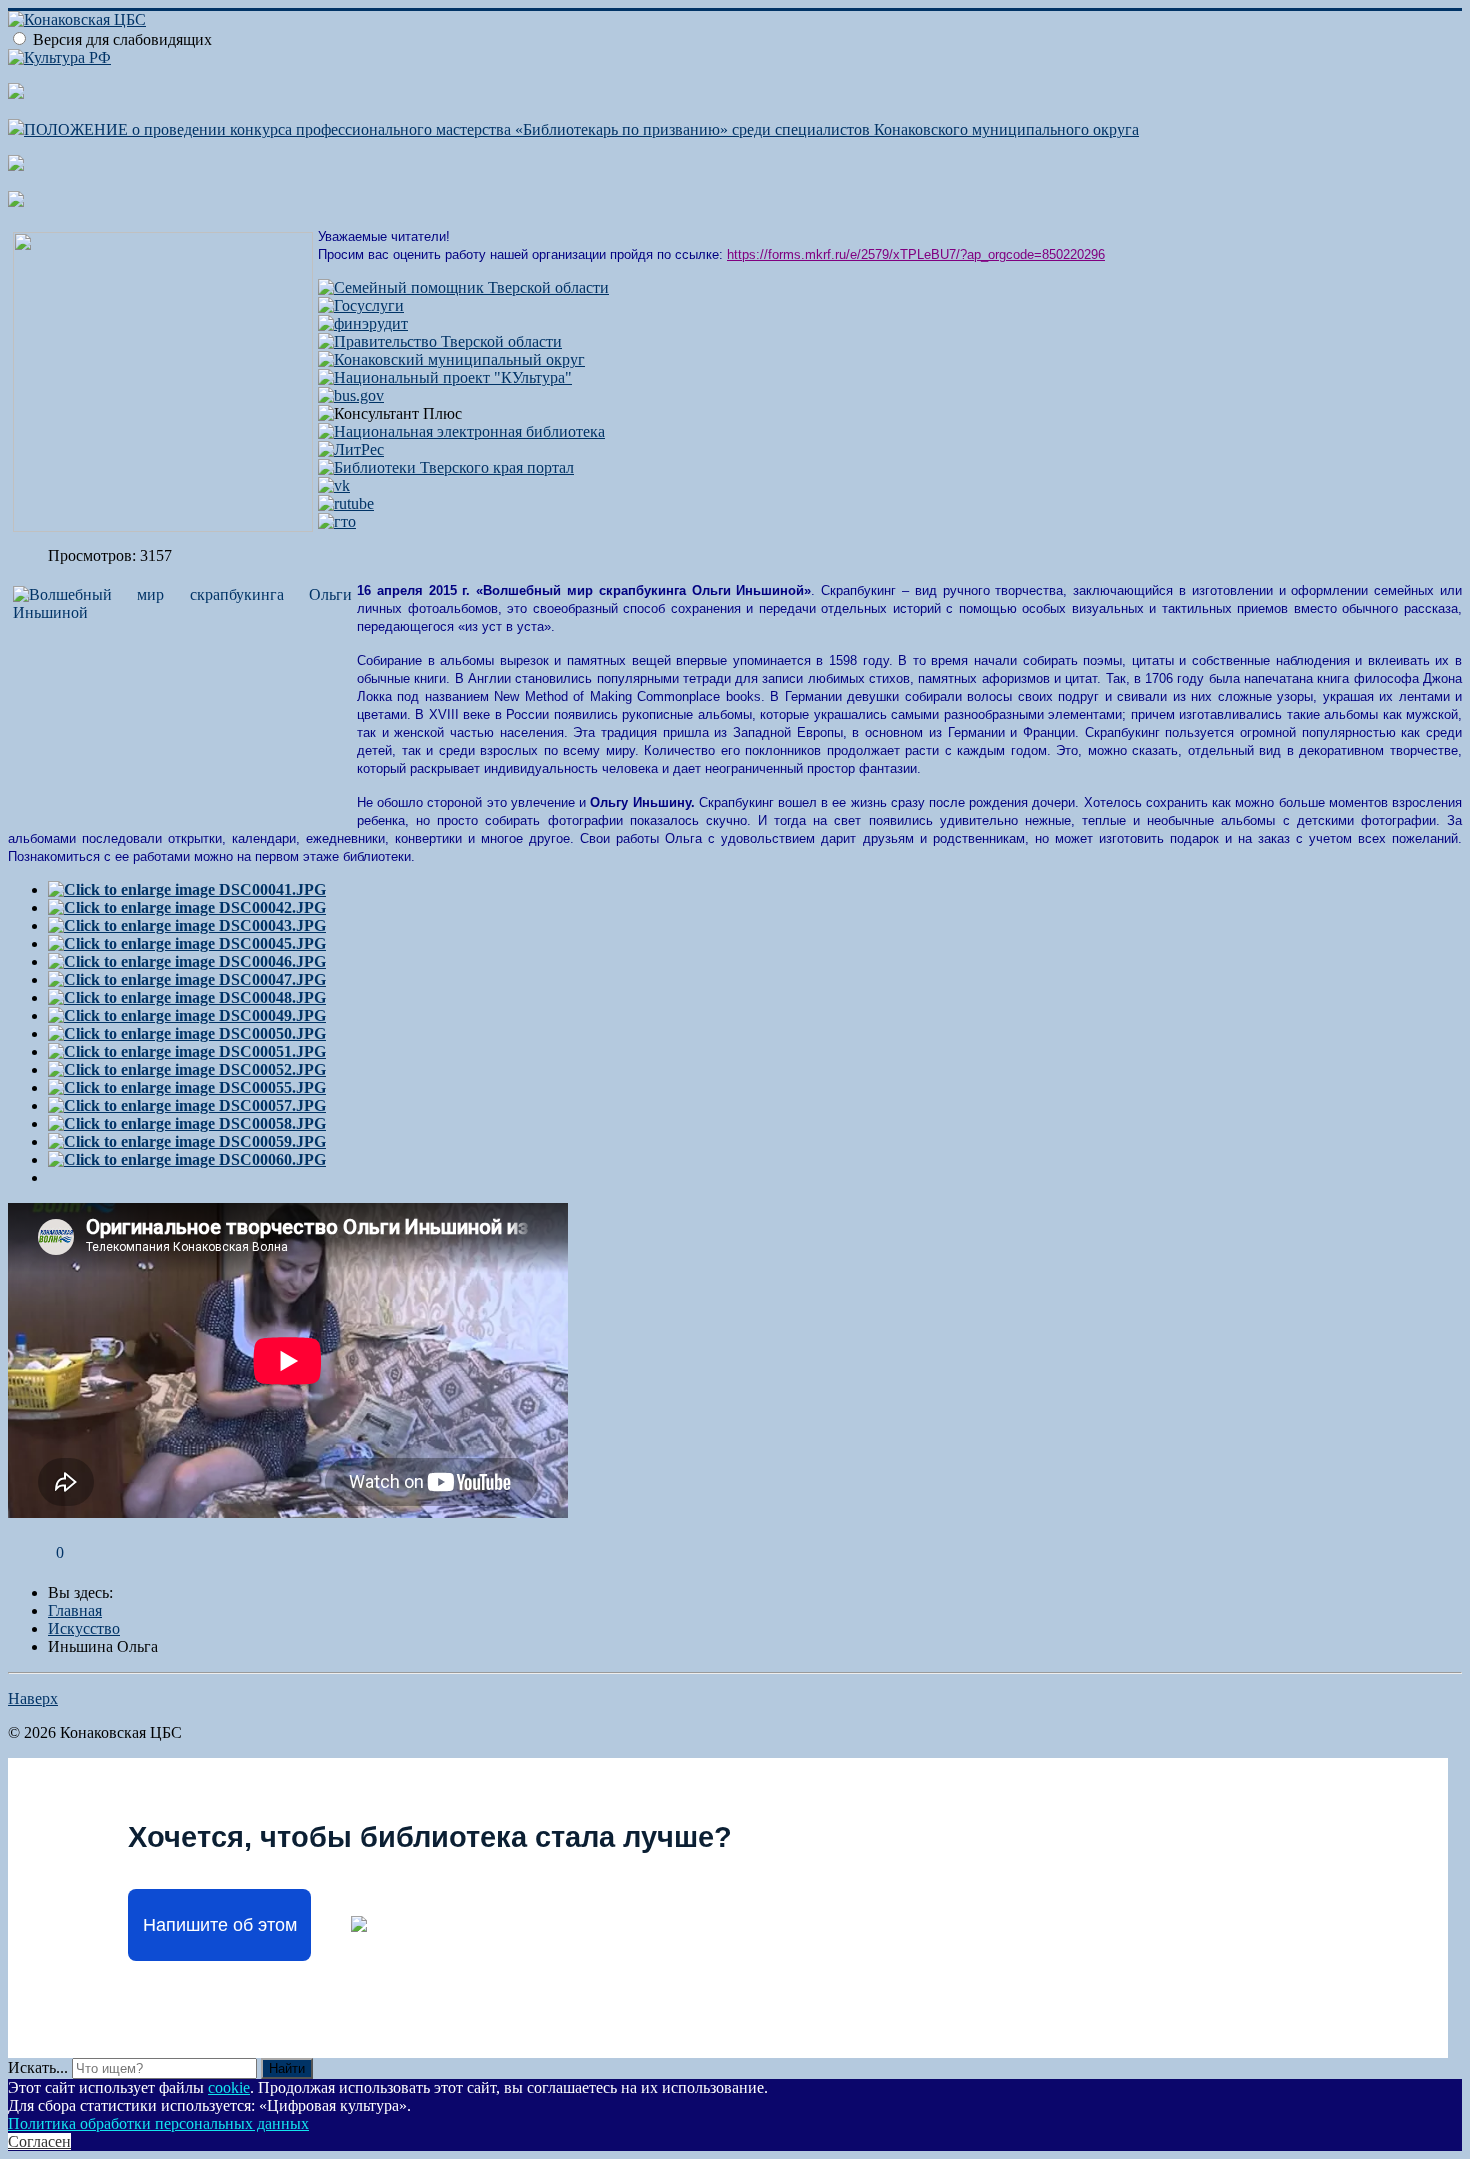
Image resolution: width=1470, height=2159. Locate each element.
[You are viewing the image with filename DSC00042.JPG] (187, 907)
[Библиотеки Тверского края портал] (446, 467)
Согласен (39, 2141)
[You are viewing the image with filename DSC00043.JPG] (187, 925)
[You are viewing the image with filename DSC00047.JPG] (187, 979)
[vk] (334, 485)
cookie (229, 2087)
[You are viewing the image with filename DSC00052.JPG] (187, 1069)
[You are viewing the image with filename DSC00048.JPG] (187, 997)
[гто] (337, 521)
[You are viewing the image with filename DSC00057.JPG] (187, 1105)
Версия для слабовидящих (122, 39)
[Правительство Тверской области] (440, 341)
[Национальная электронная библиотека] (461, 431)
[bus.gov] (351, 395)
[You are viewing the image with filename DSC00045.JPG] (187, 943)
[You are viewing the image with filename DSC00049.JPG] (187, 1015)
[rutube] (346, 503)
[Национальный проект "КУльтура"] (445, 377)
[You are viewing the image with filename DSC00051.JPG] (187, 1051)
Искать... (38, 2067)
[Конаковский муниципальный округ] (451, 359)
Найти (287, 2068)
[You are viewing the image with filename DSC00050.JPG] (187, 1033)
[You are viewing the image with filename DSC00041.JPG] (187, 889)
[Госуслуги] (361, 305)
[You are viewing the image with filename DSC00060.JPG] (187, 1159)
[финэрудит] (363, 323)
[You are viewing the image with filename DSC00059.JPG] (187, 1141)
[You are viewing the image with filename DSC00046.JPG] (187, 961)
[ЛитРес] (351, 449)
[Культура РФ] (59, 57)
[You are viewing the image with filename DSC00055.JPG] (187, 1087)
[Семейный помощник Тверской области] (463, 287)
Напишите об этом (220, 1925)
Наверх (33, 1698)
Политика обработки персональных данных (158, 2123)
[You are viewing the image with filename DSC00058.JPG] (187, 1123)
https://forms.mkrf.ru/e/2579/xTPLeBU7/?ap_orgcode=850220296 (916, 254)
